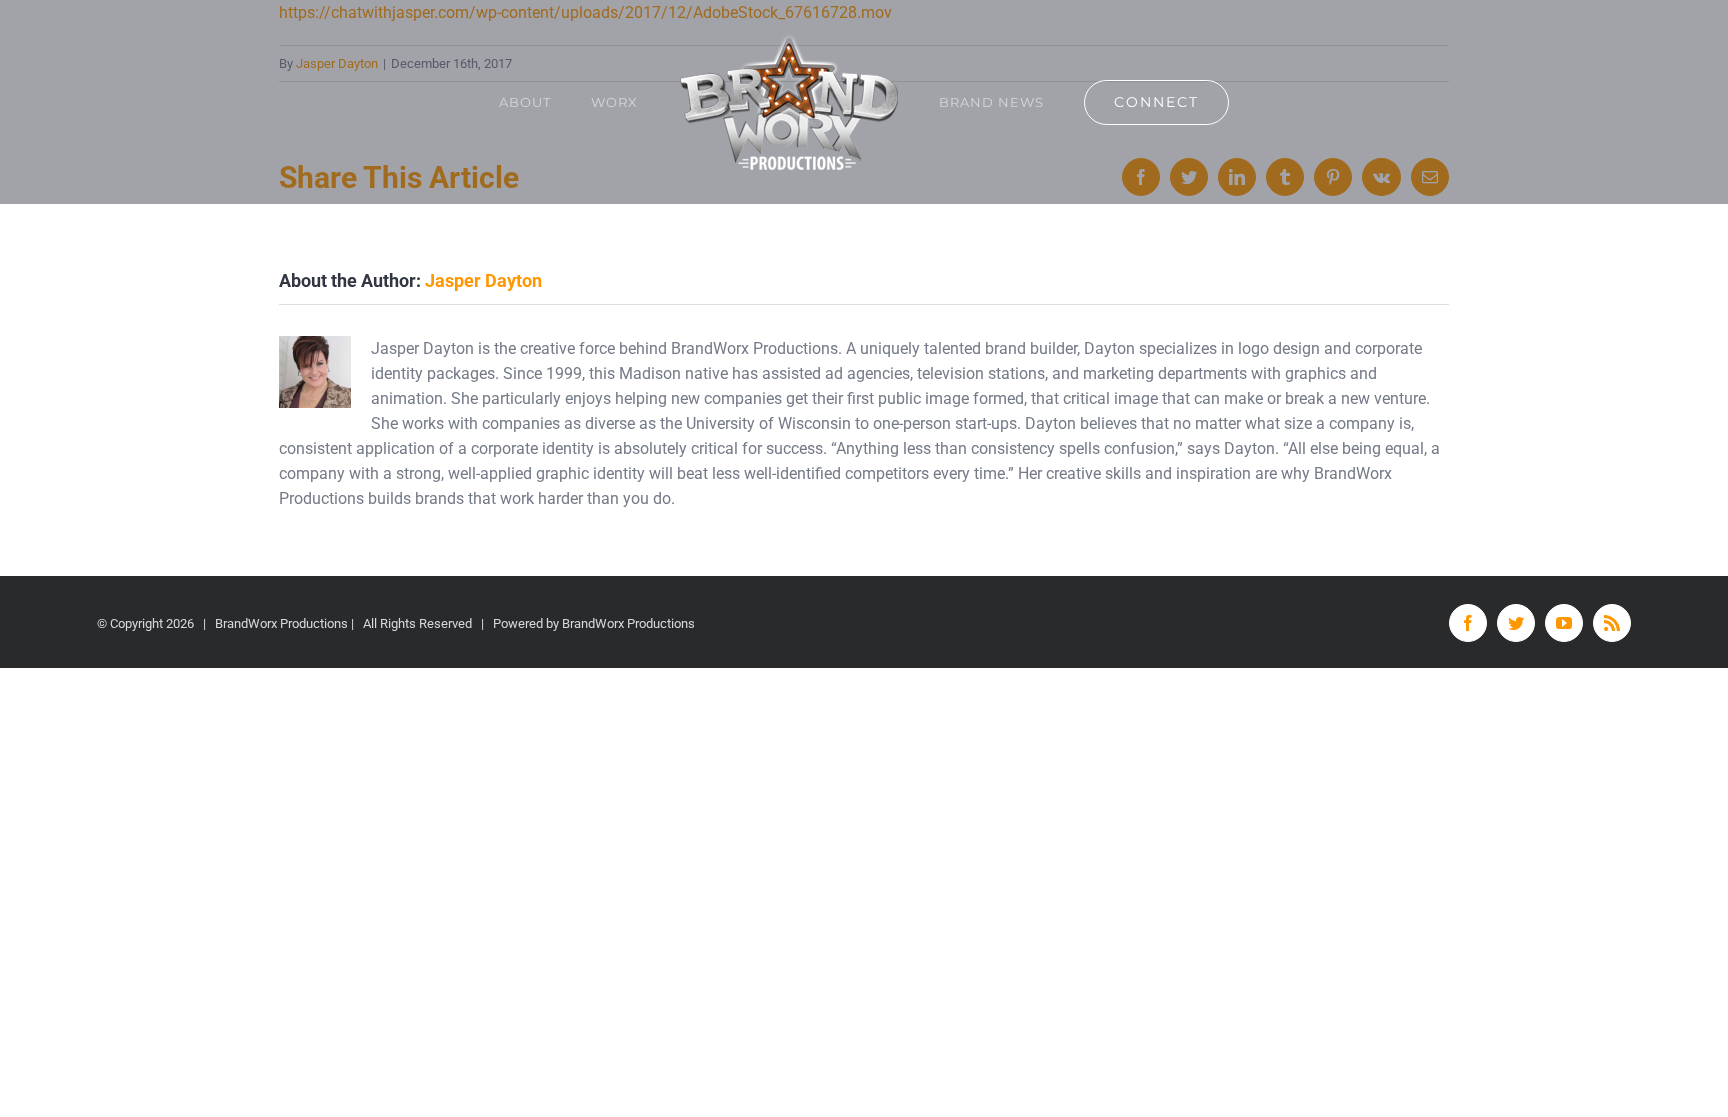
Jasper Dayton (483, 280)
